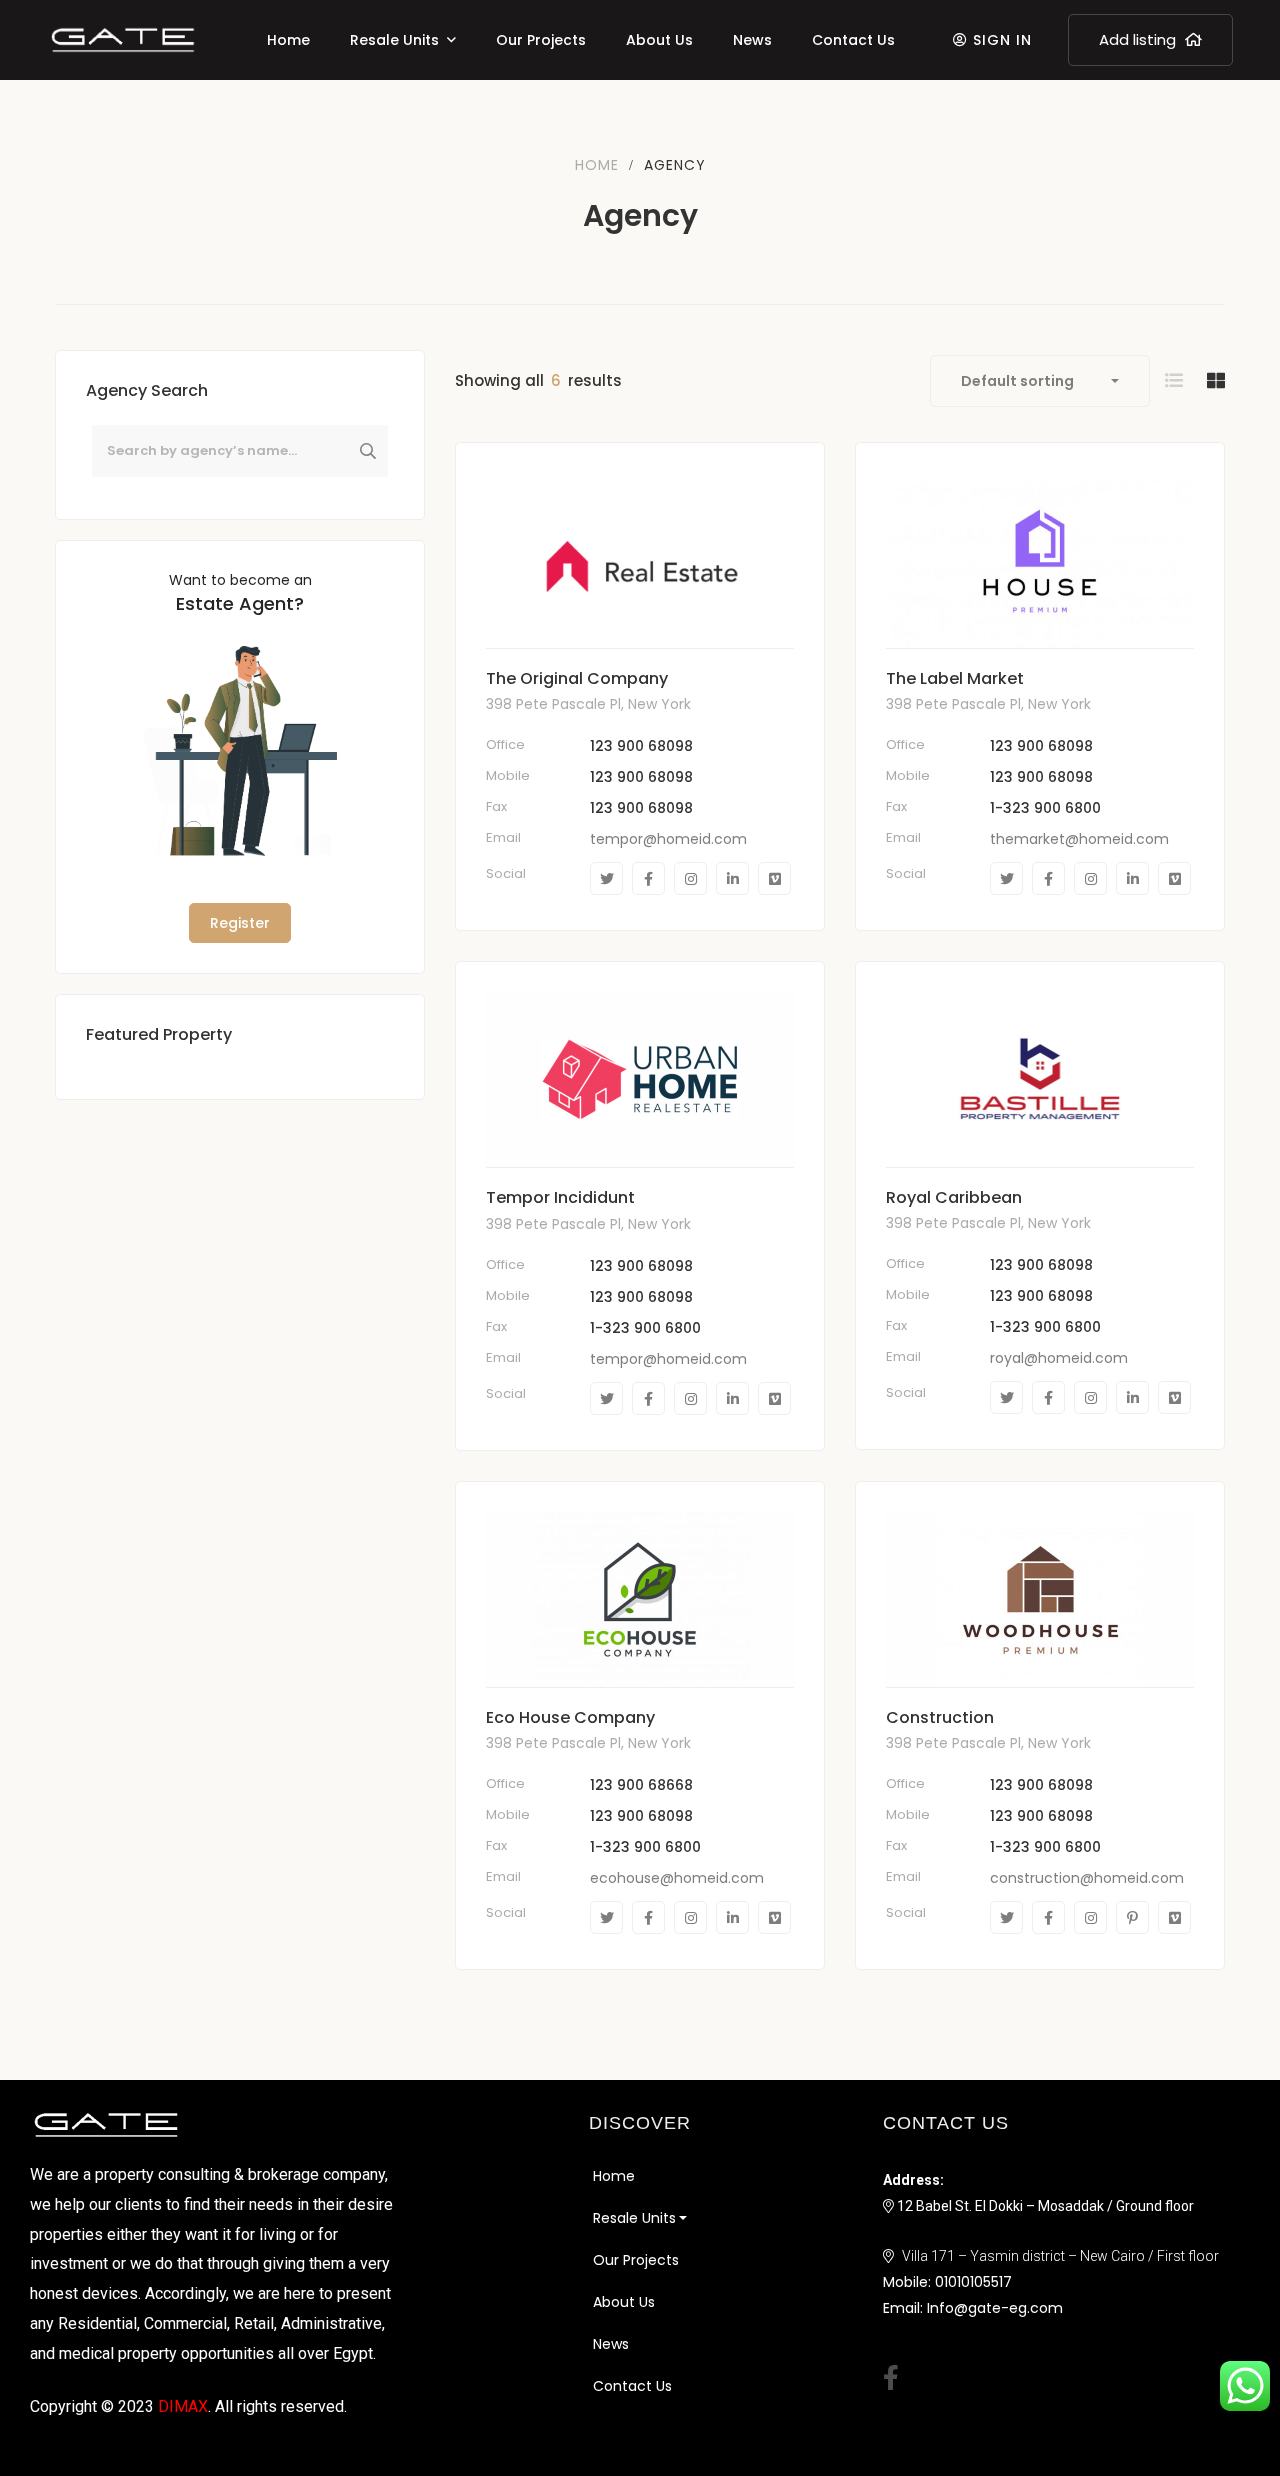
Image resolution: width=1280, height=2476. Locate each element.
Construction (940, 1717)
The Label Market (955, 678)
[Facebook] (648, 878)
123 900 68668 (641, 1785)
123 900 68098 (641, 746)
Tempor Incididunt (560, 1197)
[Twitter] (606, 878)
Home (597, 165)
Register (240, 923)
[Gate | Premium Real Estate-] (123, 40)
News (611, 2344)
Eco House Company (570, 1717)
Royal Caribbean (954, 1197)
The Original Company (577, 678)
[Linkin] (732, 878)
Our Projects (636, 2260)
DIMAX (183, 2406)
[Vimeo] (774, 878)
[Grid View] (1216, 380)
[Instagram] (690, 878)
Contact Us (632, 2386)
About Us (624, 2302)
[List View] (1174, 380)
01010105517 (973, 2282)
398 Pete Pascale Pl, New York (588, 704)
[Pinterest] (1132, 1917)
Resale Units (634, 2218)
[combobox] (1040, 381)
